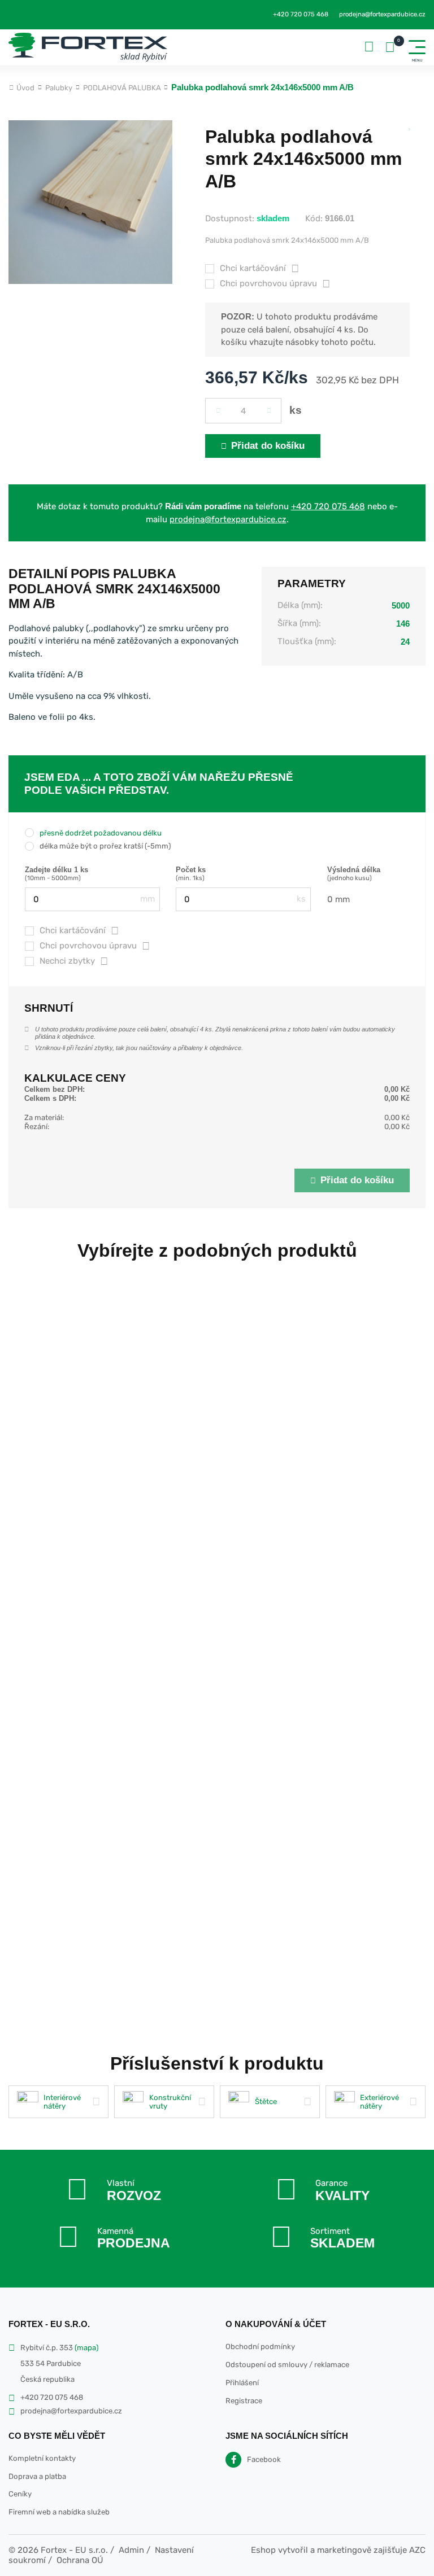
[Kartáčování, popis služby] (115, 931)
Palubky (59, 88)
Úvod (25, 88)
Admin (131, 2550)
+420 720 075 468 (301, 14)
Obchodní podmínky (260, 2347)
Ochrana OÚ (80, 2560)
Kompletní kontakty (42, 2458)
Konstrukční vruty (170, 2102)
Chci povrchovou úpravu (268, 283)
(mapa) (86, 2348)
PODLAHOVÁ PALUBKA (122, 88)
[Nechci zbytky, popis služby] (104, 961)
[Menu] (417, 47)
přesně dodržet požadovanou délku (101, 833)
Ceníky (20, 2494)
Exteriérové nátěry (379, 2102)
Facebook (264, 2459)
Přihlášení (242, 2383)
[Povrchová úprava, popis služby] (146, 946)
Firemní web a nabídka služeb (59, 2512)
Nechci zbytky (67, 961)
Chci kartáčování (253, 268)
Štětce (266, 2102)
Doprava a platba (37, 2476)
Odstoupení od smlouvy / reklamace (287, 2365)
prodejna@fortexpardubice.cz (382, 14)
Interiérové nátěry (62, 2102)
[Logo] (88, 47)
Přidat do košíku (268, 446)
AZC (417, 2550)
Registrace (244, 2401)
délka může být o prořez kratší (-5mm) (105, 846)
